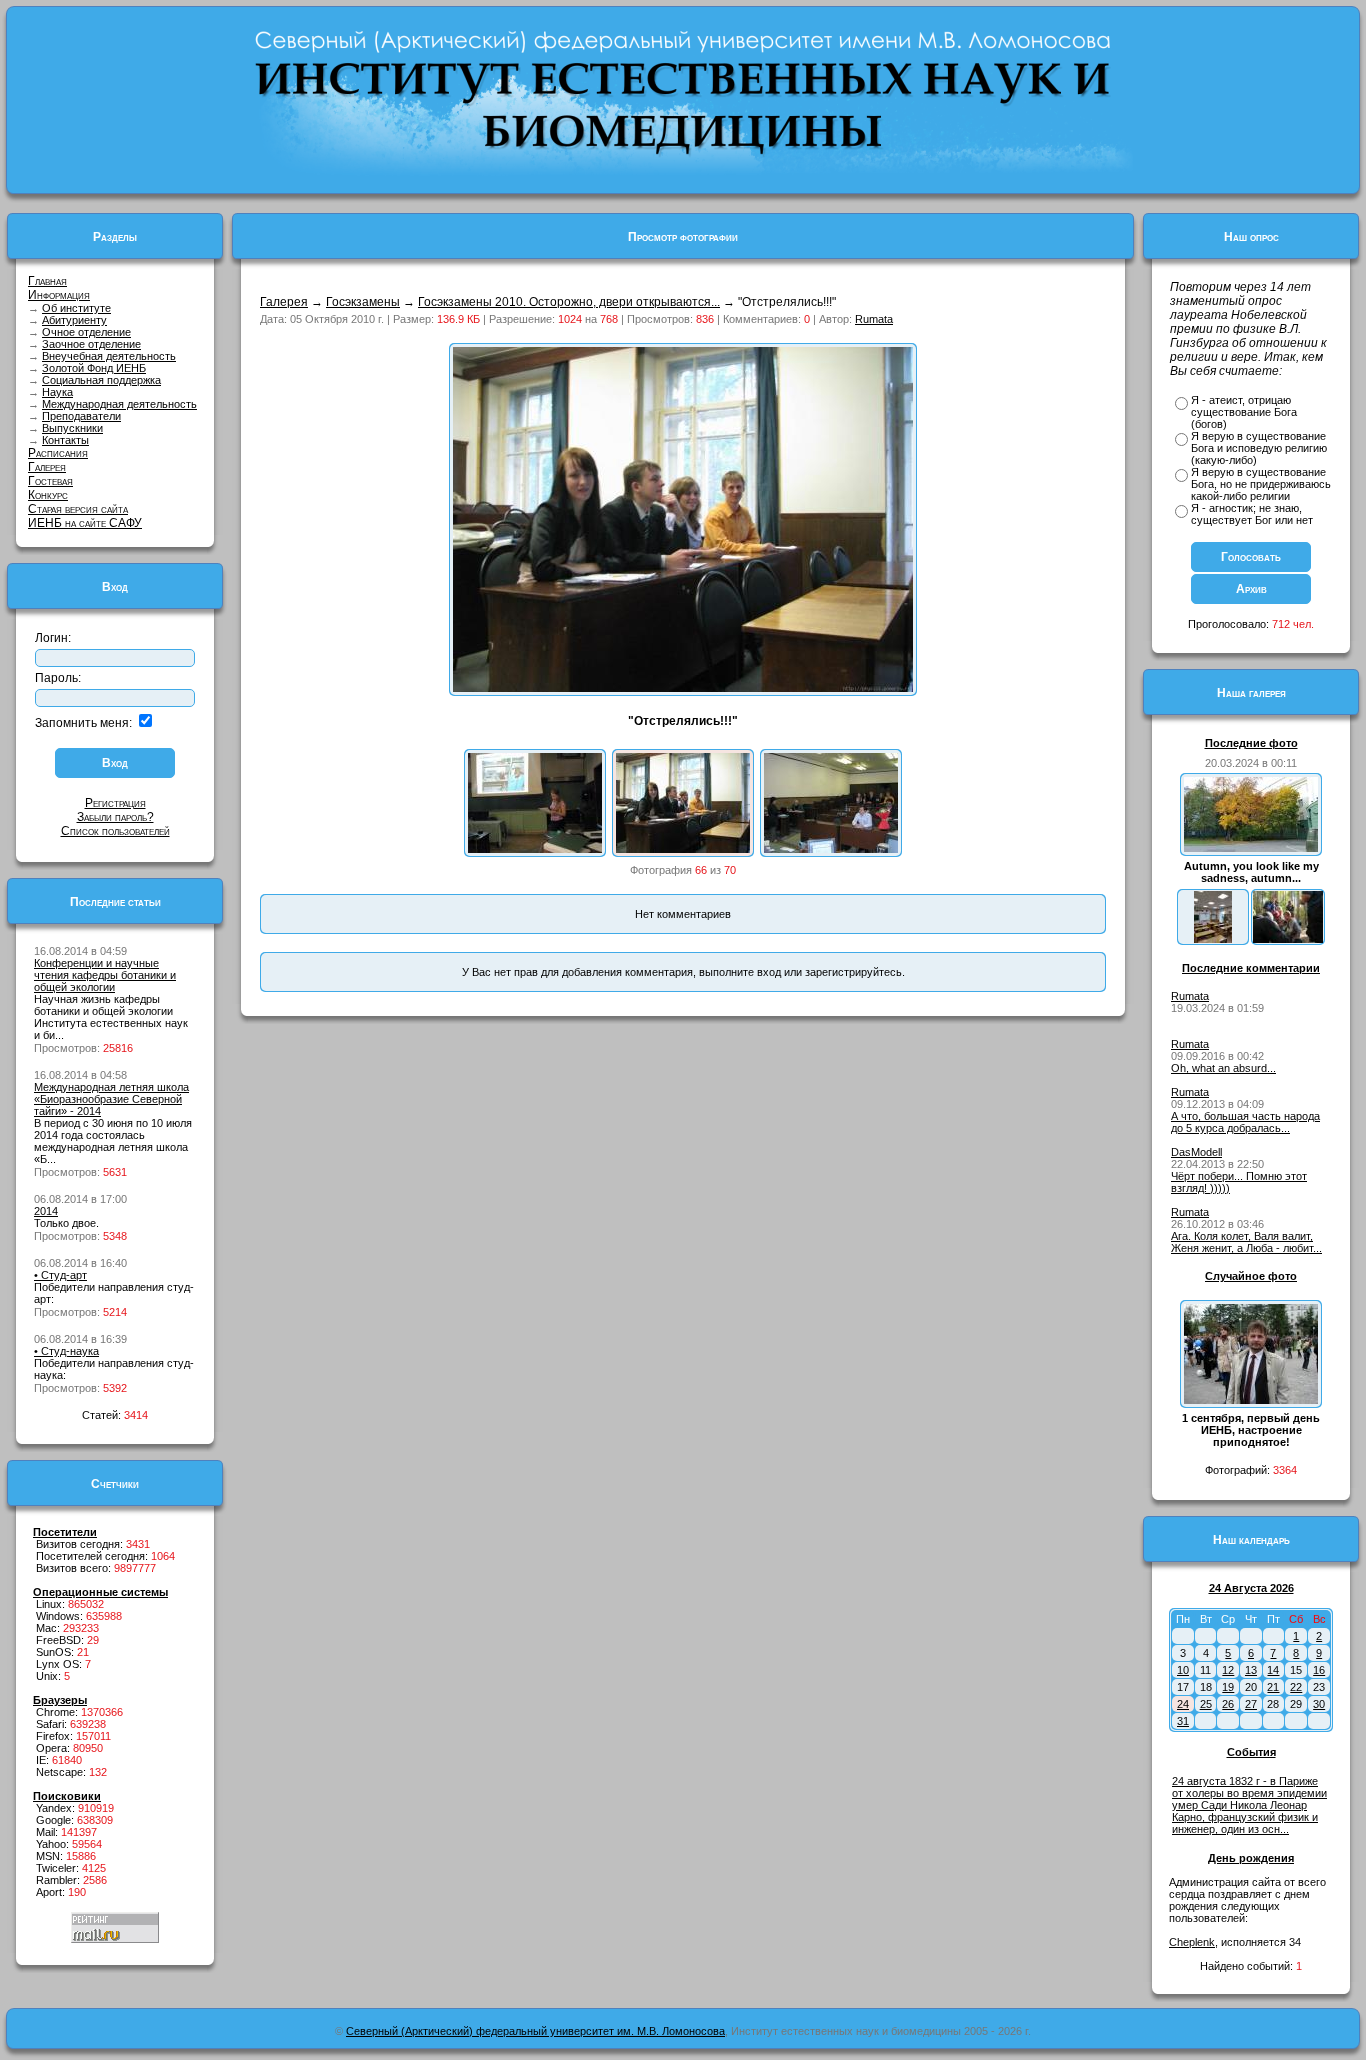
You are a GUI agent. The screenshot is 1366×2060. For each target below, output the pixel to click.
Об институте (76, 308)
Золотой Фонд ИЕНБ (94, 368)
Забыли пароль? (115, 817)
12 (1228, 1670)
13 (1251, 1670)
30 (1319, 1704)
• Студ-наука (66, 1351)
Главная (47, 281)
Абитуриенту (74, 320)
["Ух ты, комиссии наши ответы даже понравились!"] (831, 849)
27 (1251, 1704)
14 (1273, 1670)
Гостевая (50, 481)
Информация (59, 295)
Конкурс (48, 495)
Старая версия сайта (78, 509)
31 (1183, 1721)
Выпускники (72, 428)
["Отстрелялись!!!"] (683, 849)
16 (1319, 1670)
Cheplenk (1192, 1942)
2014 (46, 1211)
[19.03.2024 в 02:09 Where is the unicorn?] (1213, 939)
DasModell (1196, 1152)
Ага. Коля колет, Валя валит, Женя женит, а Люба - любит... (1246, 1242)
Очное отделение (86, 332)
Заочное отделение (91, 344)
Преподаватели (81, 416)
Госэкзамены (363, 302)
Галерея (47, 467)
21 (1273, 1687)
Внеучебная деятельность (109, 356)
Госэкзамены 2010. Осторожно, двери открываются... (569, 302)
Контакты (65, 440)
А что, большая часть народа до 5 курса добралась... (1245, 1122)
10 (1183, 1670)
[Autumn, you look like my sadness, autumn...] (1251, 848)
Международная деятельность (119, 404)
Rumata (874, 319)
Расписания (58, 453)
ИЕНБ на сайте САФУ (85, 523)
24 (1183, 1704)
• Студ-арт (60, 1275)
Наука (57, 392)
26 (1228, 1704)
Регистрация (115, 803)
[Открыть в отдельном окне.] (683, 688)
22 (1296, 1687)
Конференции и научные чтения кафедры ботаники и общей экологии (105, 975)
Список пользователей (115, 831)
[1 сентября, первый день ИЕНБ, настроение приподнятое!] (1251, 1400)
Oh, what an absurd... (1223, 1068)
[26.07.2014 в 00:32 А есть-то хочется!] (1288, 939)
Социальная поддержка (101, 380)
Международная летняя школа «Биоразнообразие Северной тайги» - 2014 (111, 1099)
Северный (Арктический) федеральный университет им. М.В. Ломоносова (535, 2031)
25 (1206, 1704)
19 (1228, 1687)
